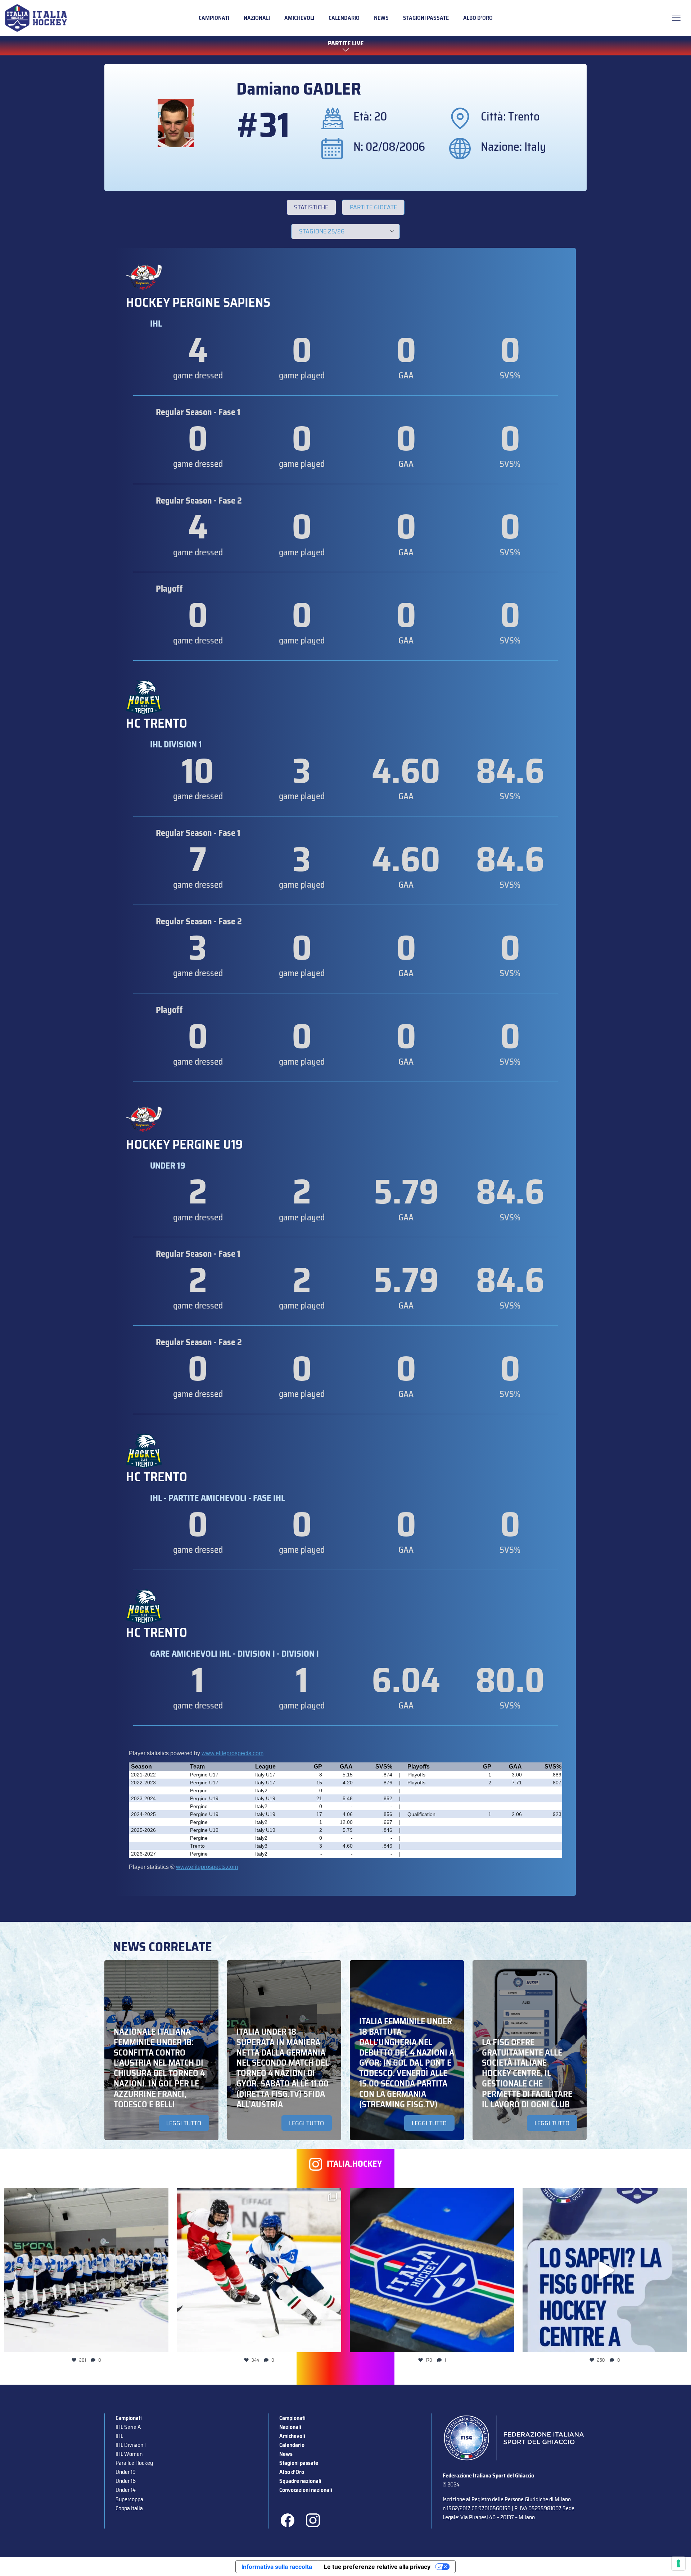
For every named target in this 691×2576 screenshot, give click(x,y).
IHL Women (129, 2454)
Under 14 (126, 2490)
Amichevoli (299, 18)
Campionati (214, 18)
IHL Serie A (128, 2427)
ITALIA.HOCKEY (354, 2164)
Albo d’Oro (478, 18)
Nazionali (257, 18)
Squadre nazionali (300, 2481)
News (381, 18)
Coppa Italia (129, 2508)
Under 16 (126, 2481)
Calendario (344, 18)
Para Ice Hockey (134, 2463)
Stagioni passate (426, 18)
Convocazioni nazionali (306, 2490)
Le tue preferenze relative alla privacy (377, 2567)
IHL (119, 2436)
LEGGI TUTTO (184, 2123)
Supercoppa (129, 2499)
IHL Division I (131, 2445)
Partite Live (346, 44)
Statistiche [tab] (311, 207)
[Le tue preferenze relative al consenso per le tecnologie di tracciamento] (678, 2563)
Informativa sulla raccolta (277, 2567)
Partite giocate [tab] (373, 207)
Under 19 (126, 2472)
